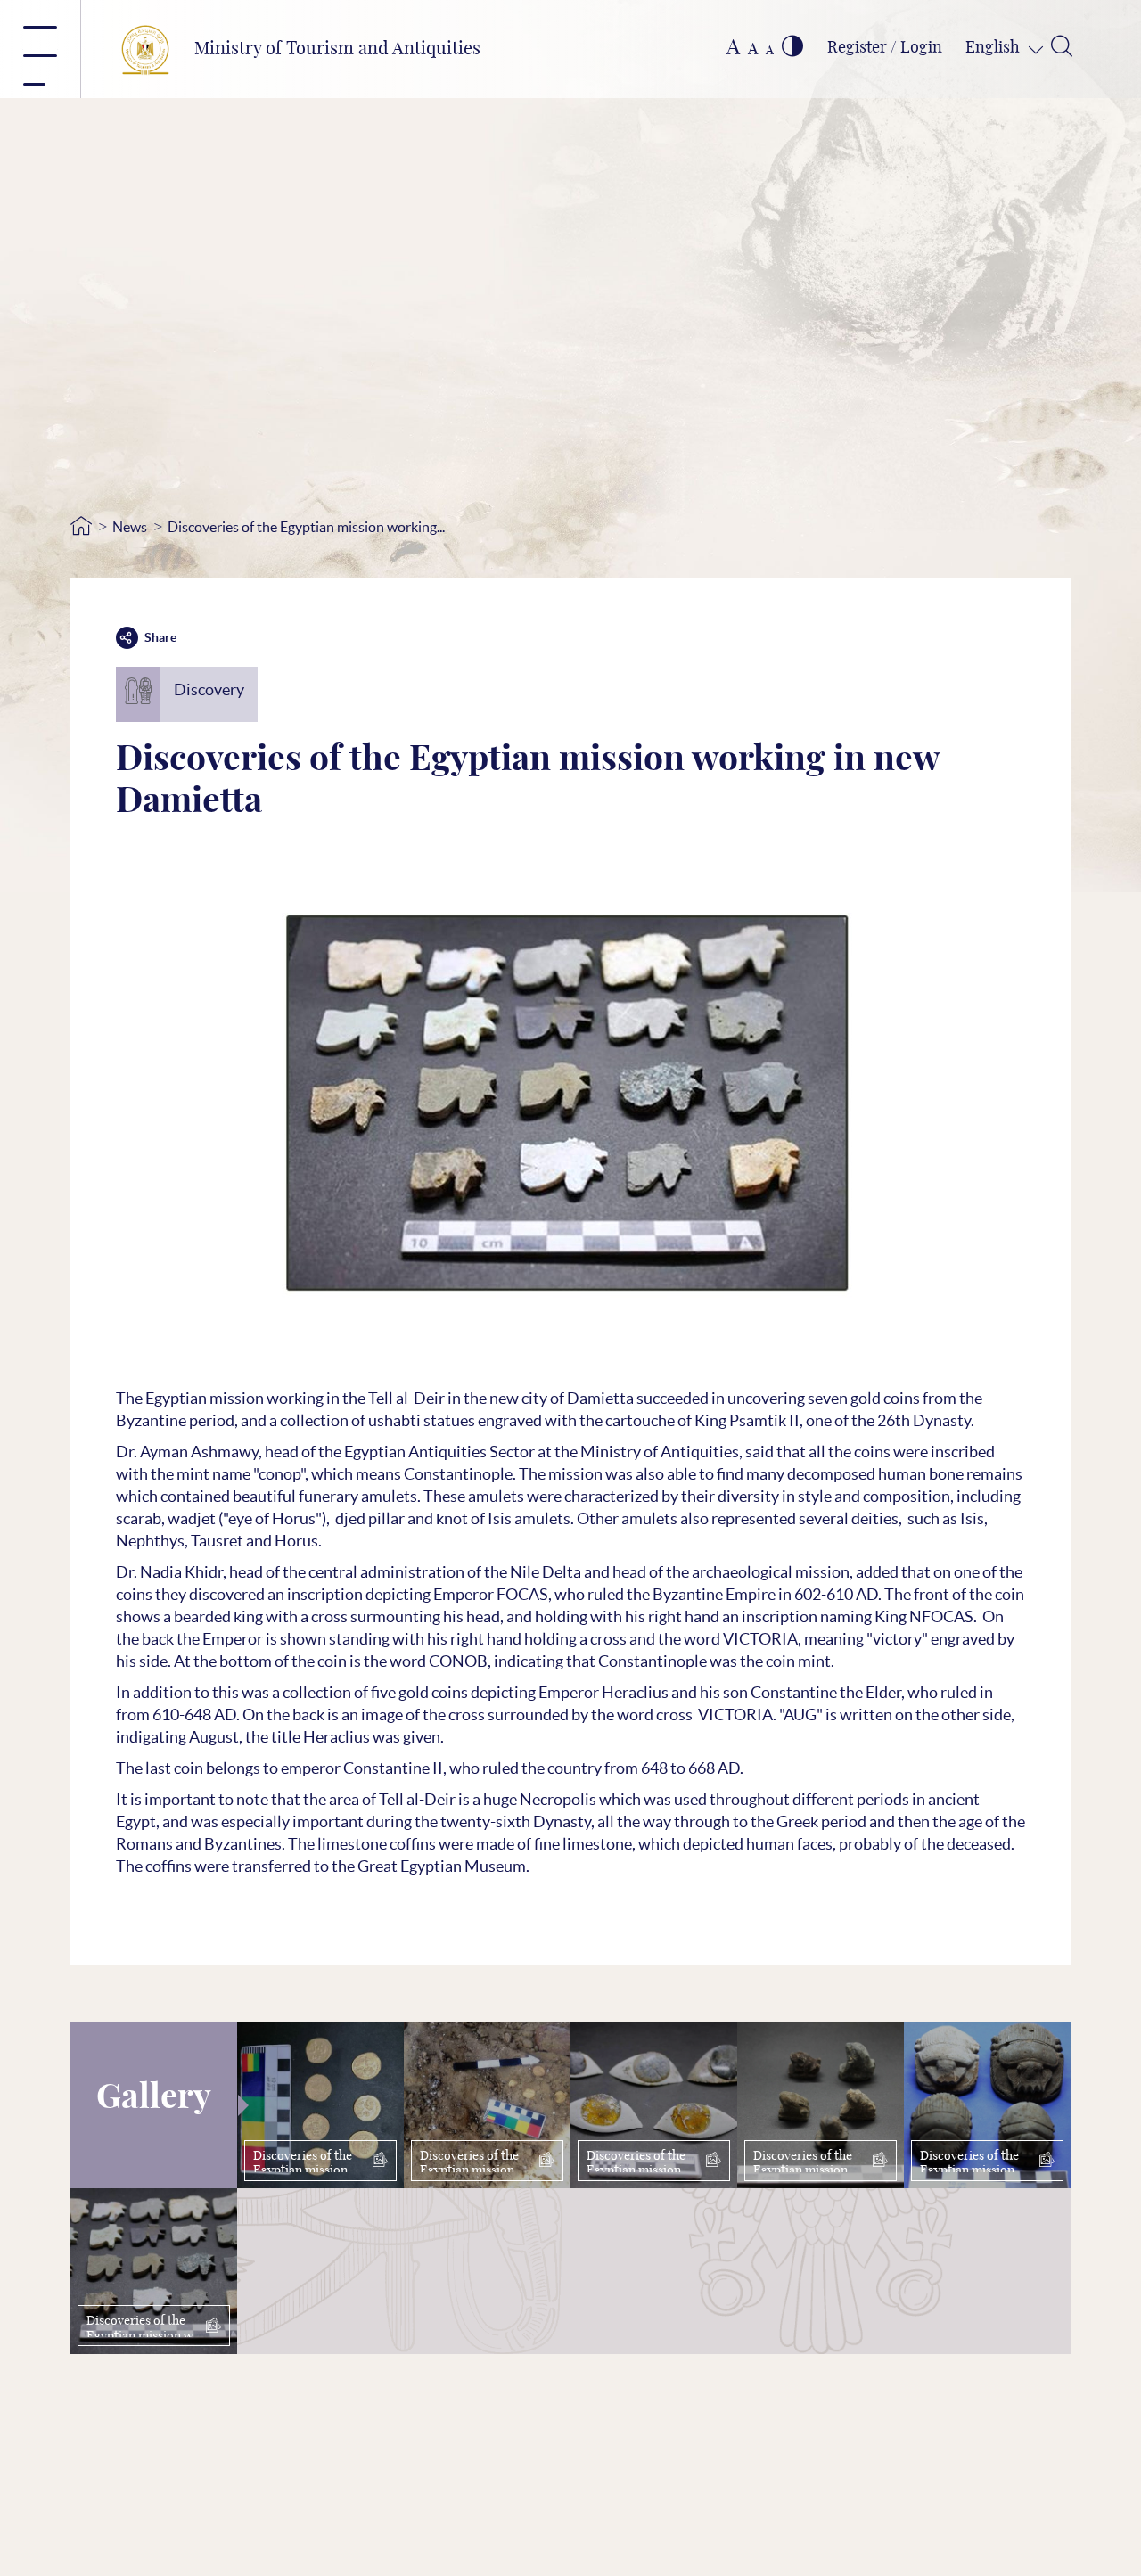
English (994, 48)
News (130, 527)
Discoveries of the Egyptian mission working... (306, 527)
